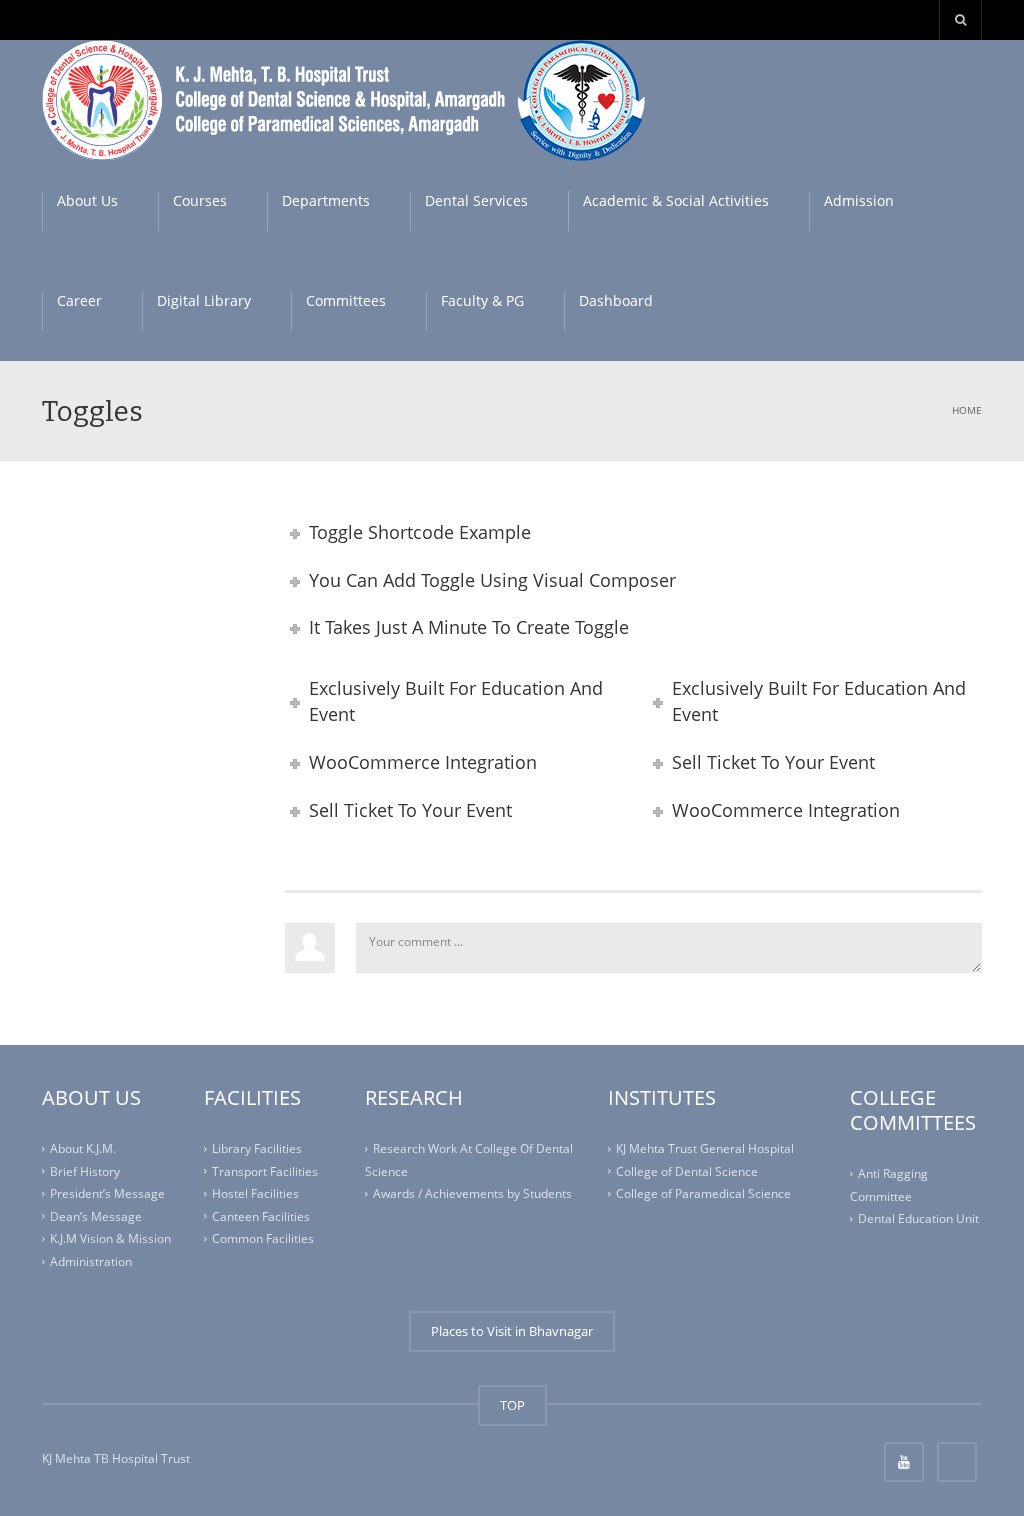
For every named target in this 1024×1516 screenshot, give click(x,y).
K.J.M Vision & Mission (110, 1238)
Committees (346, 300)
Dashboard (616, 300)
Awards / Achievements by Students (472, 1193)
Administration (91, 1261)
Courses (200, 200)
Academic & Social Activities (676, 200)
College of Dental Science (687, 1171)
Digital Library (204, 300)
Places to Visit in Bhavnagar (512, 1331)
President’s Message (107, 1193)
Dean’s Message (96, 1216)
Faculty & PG (482, 300)
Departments (326, 200)
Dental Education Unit (918, 1218)
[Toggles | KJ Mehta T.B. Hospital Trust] (348, 99)
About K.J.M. (83, 1148)
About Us (87, 200)
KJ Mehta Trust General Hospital (705, 1148)
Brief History (85, 1171)
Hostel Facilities (255, 1193)
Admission (859, 200)
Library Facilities (257, 1148)
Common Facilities (263, 1238)
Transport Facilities (265, 1171)
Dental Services (476, 200)
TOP (512, 1405)
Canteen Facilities (261, 1216)
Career (79, 300)
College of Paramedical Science (703, 1193)
